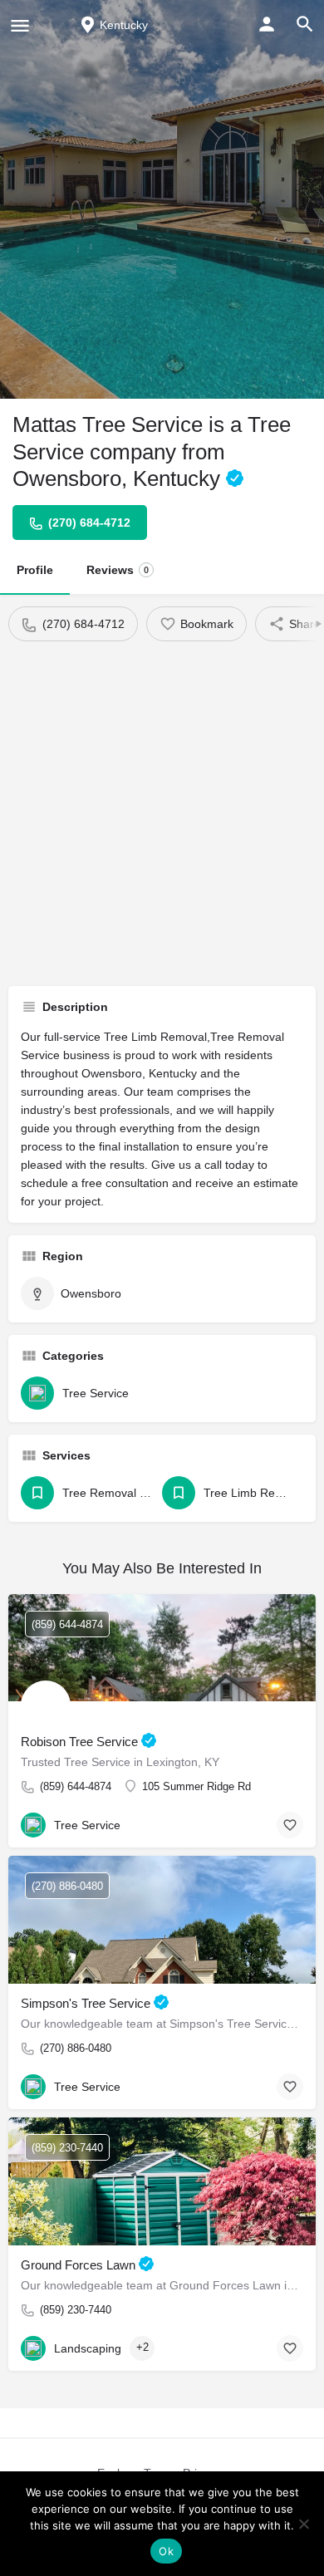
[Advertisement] (162, 812)
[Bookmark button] (290, 1825)
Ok (166, 2551)
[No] (303, 2524)
